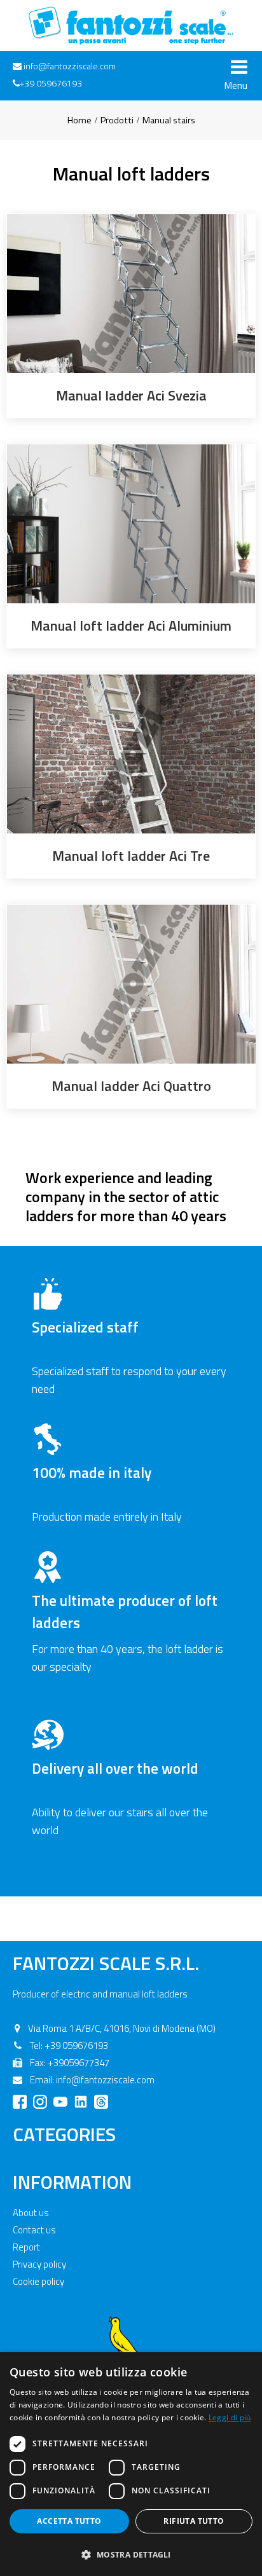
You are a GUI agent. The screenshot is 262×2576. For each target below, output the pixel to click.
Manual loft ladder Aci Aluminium (131, 626)
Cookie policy (38, 2281)
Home (79, 120)
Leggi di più (230, 2417)
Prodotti (117, 120)
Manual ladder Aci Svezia (131, 395)
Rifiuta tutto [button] (194, 2521)
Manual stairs (169, 120)
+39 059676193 (51, 83)
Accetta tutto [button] (69, 2521)
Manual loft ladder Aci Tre (131, 856)
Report (26, 2247)
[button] (131, 2554)
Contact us (34, 2230)
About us (31, 2213)
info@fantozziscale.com (70, 66)
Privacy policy (39, 2264)
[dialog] (131, 2464)
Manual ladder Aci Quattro (131, 1086)
